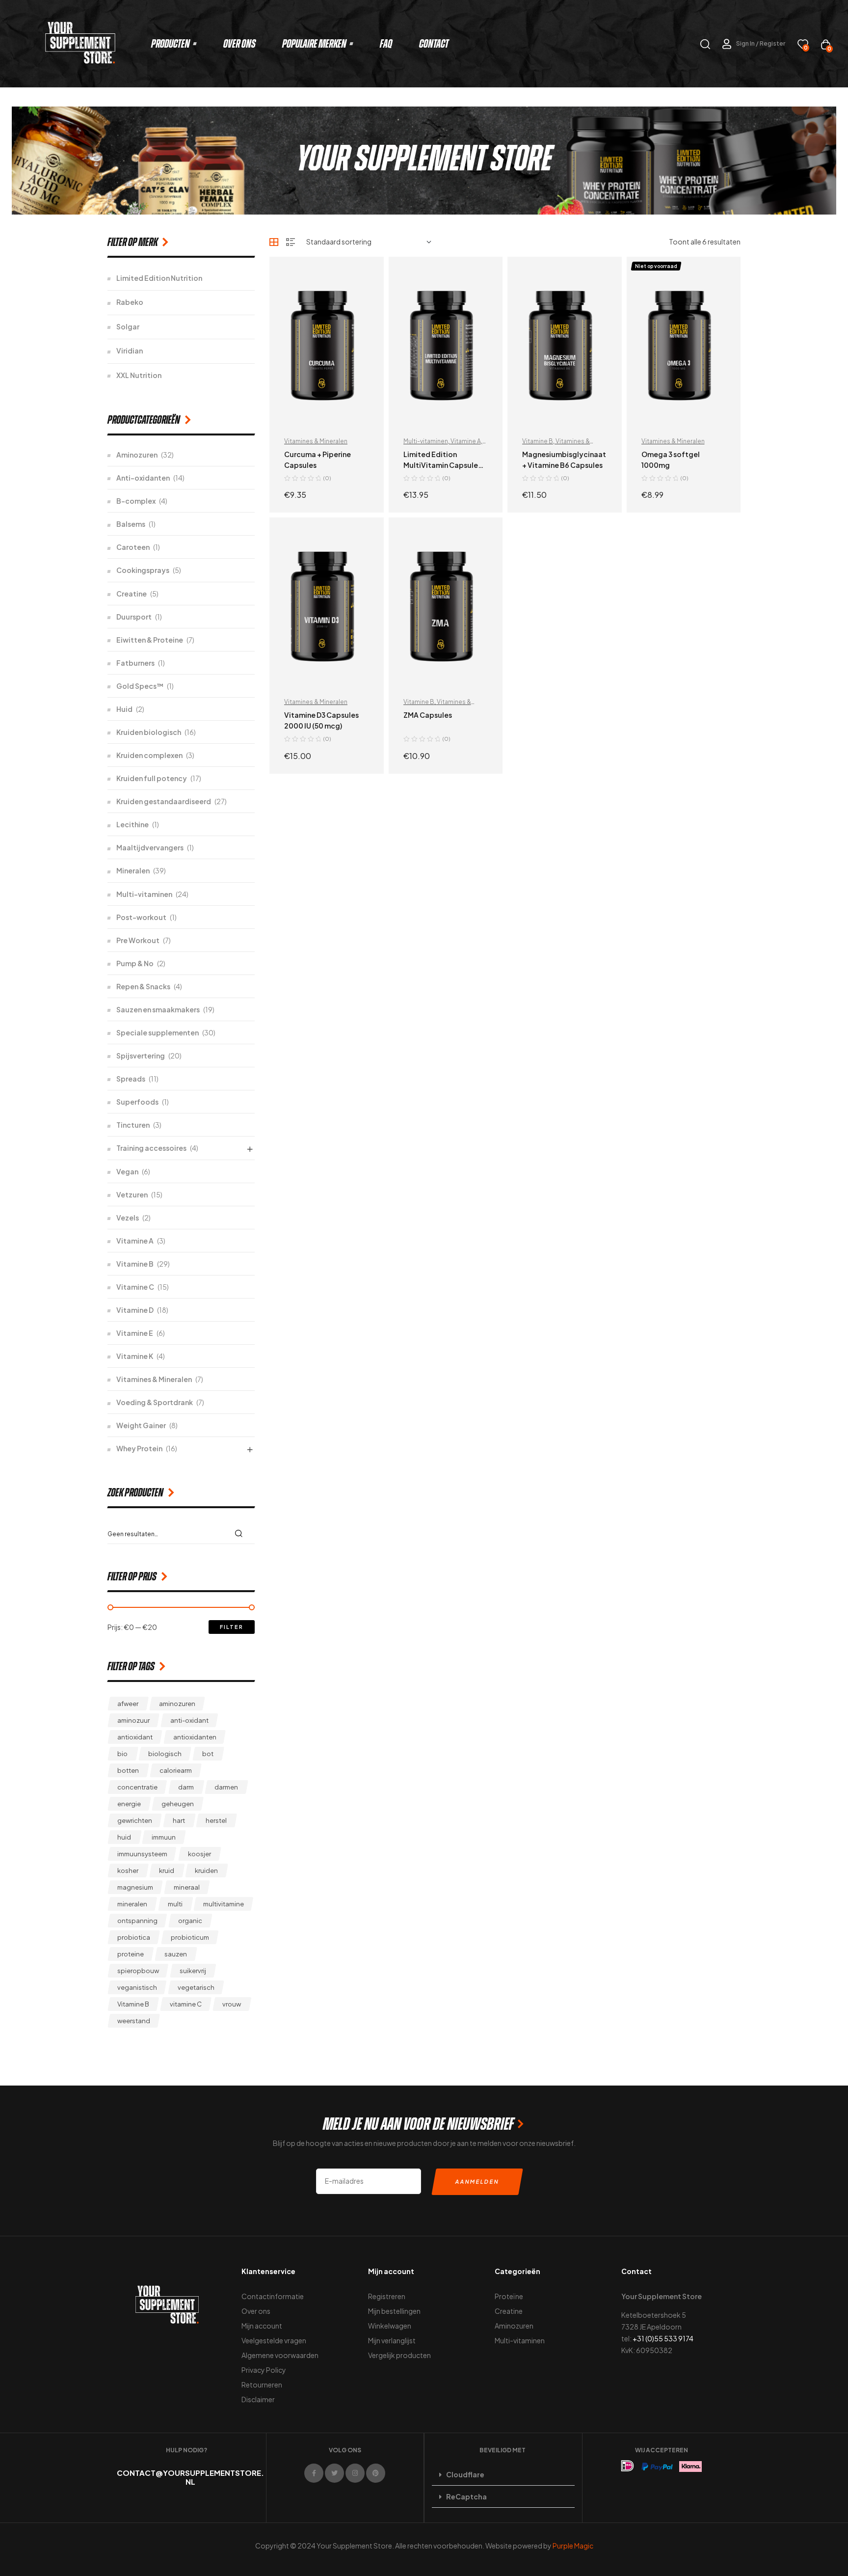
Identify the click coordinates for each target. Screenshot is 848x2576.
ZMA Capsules (428, 715)
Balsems (131, 524)
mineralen (132, 1904)
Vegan (127, 1171)
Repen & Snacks (143, 986)
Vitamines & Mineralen (316, 441)
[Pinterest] (376, 2473)
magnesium (135, 1887)
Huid (124, 709)
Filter (232, 1627)
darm (186, 1787)
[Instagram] (355, 2473)
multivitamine (224, 1904)
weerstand (134, 2021)
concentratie (137, 1787)
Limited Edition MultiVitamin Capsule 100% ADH (441, 465)
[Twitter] (334, 2473)
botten (128, 1770)
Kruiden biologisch (149, 732)
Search (241, 1533)
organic (190, 1921)
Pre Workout (138, 940)
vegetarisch (196, 1987)
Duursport (134, 617)
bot (208, 1754)
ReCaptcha (466, 2496)
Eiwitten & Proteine (150, 640)
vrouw (232, 2004)
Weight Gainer (141, 1425)
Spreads (131, 1079)
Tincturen (133, 1125)
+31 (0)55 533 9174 (663, 2338)
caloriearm (176, 1770)
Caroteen (133, 547)
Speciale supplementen (158, 1032)
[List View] (291, 242)
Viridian (130, 351)
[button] (503, 2475)
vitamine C (186, 2004)
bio (122, 1754)
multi (175, 1904)
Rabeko (130, 302)
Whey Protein (139, 1448)
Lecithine (132, 824)
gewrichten (135, 1820)
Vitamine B (538, 441)
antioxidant (135, 1737)
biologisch (165, 1754)
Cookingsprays (143, 570)
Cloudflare (465, 2474)
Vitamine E (135, 1333)
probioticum (190, 1937)
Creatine (132, 594)
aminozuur (133, 1720)
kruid (167, 1871)
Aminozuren (137, 455)
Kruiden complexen (149, 755)
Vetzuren (132, 1194)
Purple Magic (573, 2546)
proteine (131, 1954)
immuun (164, 1837)
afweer (128, 1704)
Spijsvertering (141, 1056)
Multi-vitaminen (426, 441)
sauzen (176, 1954)
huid (124, 1837)
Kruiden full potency (152, 778)
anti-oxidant (189, 1720)
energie (129, 1804)
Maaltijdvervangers (150, 847)
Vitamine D (135, 1310)
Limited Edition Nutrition (159, 278)
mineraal (187, 1887)
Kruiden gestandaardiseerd (164, 801)
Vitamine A (466, 441)
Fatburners (135, 663)
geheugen (178, 1804)
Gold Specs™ (140, 686)
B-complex (136, 501)
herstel (216, 1820)
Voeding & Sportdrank (155, 1402)
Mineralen (133, 870)
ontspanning (137, 1921)
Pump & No (135, 963)
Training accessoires (151, 1148)
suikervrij (193, 1971)
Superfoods (137, 1102)
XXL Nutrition (139, 375)
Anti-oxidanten (143, 478)
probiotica (134, 1937)
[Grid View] (274, 242)
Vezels (128, 1218)
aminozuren (177, 1704)
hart (179, 1820)
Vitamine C (135, 1287)
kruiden (206, 1871)
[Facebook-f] (314, 2473)
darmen (226, 1787)
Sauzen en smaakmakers (158, 1009)
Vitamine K (135, 1356)
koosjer (199, 1854)
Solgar (128, 326)
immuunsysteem (142, 1854)
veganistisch (137, 1987)
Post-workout (141, 917)
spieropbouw (138, 1971)
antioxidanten (195, 1737)
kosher (128, 1871)
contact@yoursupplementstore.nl (190, 2477)
